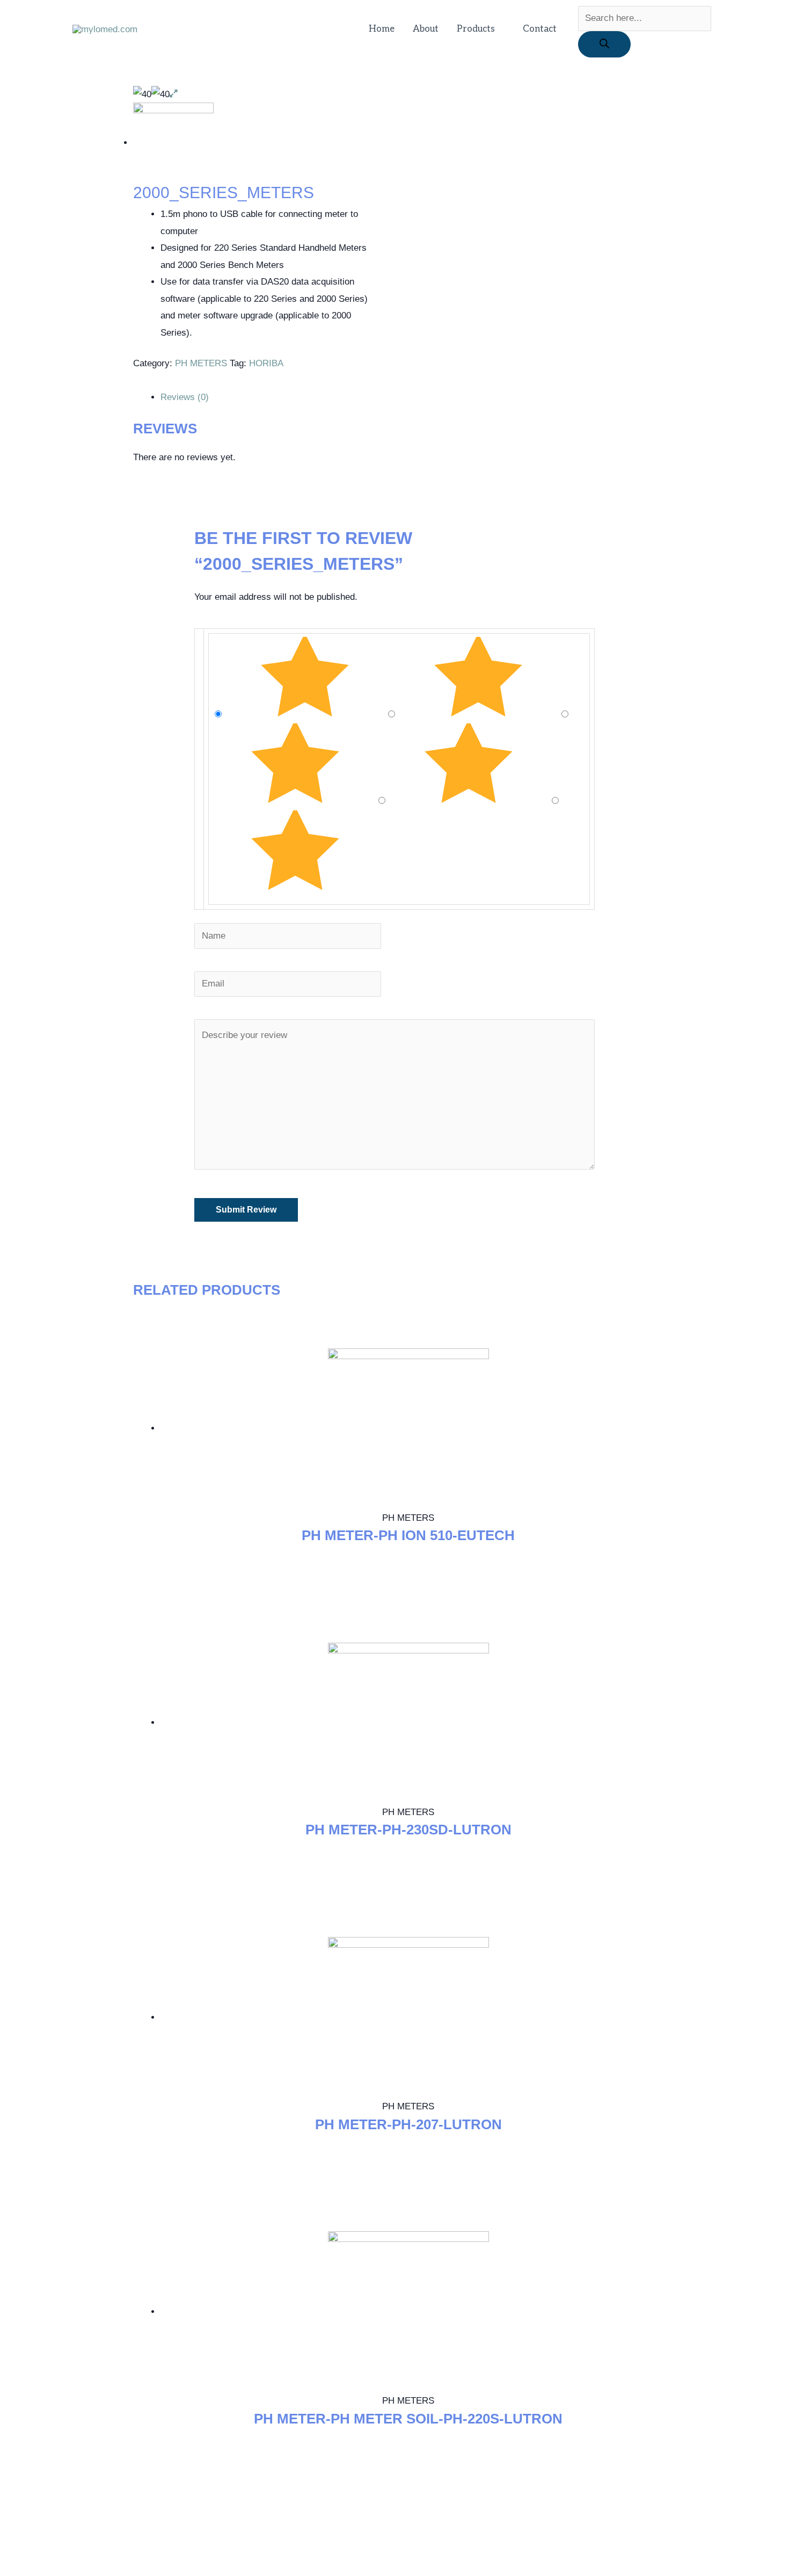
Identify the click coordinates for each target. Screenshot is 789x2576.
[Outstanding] (306, 714)
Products (476, 29)
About (426, 29)
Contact (540, 29)
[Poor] (470, 801)
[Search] (604, 44)
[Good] (297, 801)
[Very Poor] (295, 888)
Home (382, 29)
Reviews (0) (185, 397)
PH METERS (201, 363)
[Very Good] (480, 714)
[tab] (408, 397)
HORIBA (266, 363)
